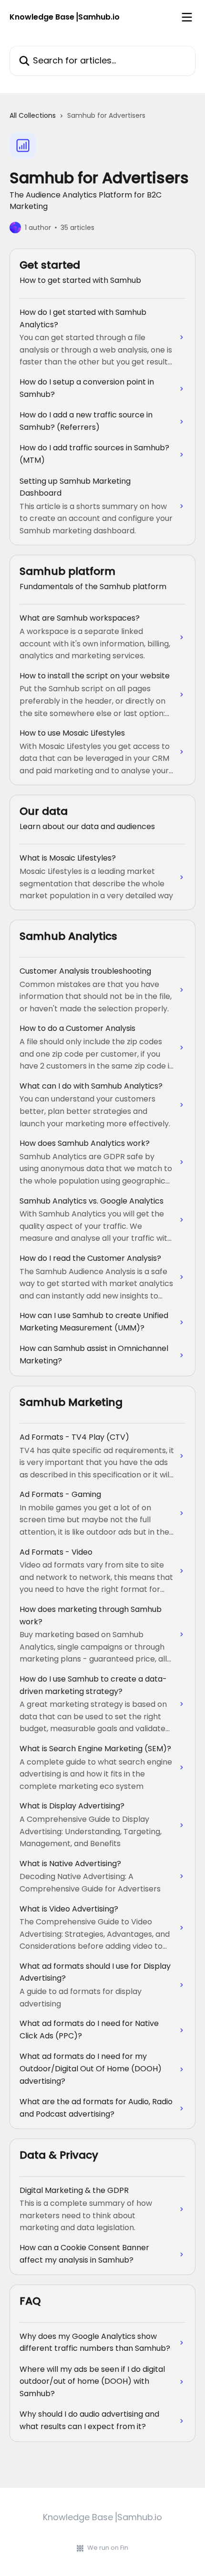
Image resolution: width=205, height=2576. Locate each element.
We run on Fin (108, 2548)
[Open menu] (187, 17)
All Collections (33, 115)
